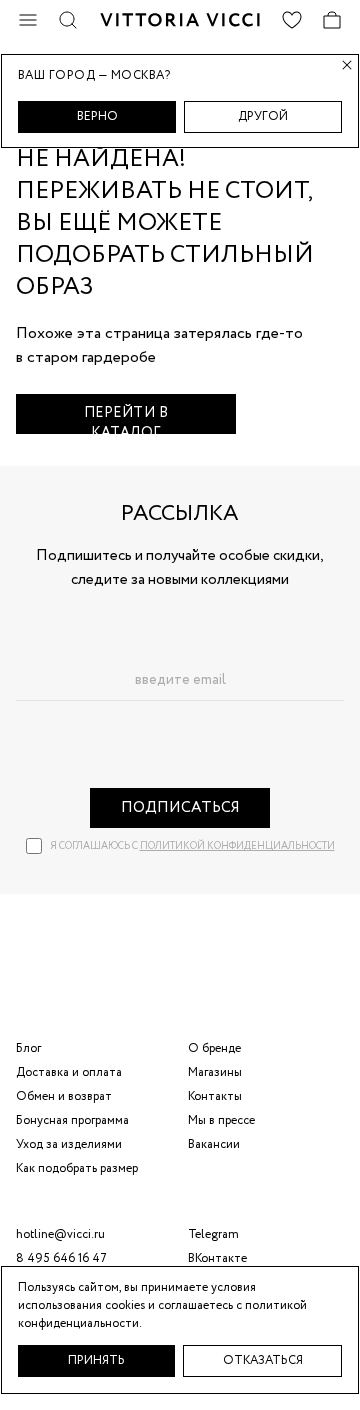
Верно (97, 116)
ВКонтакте (217, 1258)
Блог (28, 1048)
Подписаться (180, 808)
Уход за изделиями (69, 1144)
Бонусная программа (72, 1120)
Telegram (213, 1234)
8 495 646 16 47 (61, 1258)
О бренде (214, 1048)
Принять (96, 1360)
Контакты (215, 1096)
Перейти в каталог (126, 418)
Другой (263, 116)
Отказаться (263, 1360)
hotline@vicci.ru (60, 1234)
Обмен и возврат (64, 1096)
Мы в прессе (221, 1120)
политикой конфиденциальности (237, 846)
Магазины (215, 1072)
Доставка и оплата (69, 1072)
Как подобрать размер (77, 1168)
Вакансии (214, 1144)
